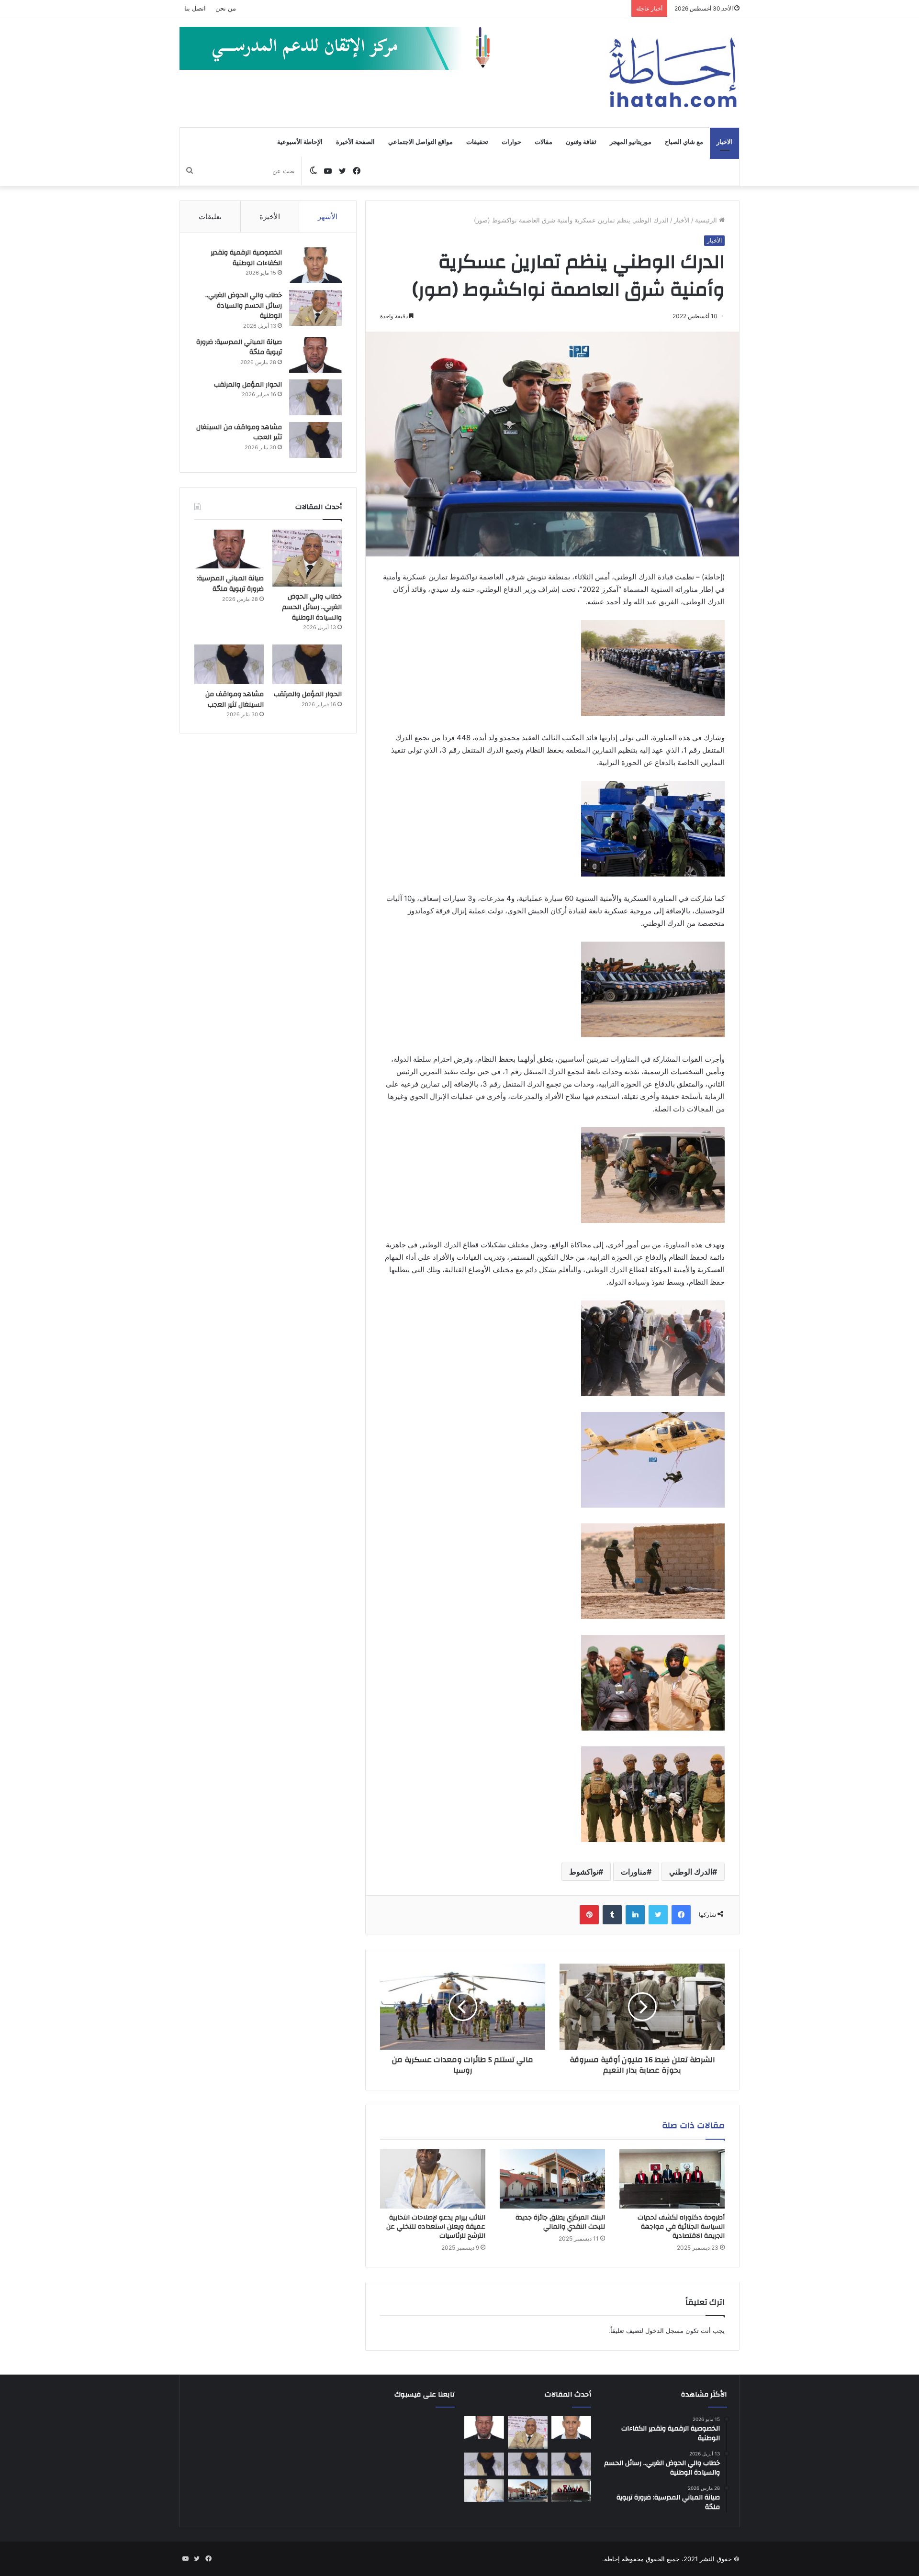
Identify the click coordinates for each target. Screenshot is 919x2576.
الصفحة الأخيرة (355, 142)
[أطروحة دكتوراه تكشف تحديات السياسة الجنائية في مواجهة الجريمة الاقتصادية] (672, 2179)
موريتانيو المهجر (631, 142)
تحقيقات (477, 142)
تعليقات (210, 217)
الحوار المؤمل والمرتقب (248, 385)
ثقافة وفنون (581, 142)
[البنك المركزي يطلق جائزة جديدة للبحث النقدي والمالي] (552, 2179)
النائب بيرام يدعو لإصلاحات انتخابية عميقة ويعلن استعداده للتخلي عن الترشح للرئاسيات (436, 2227)
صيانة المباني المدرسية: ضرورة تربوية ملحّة (239, 347)
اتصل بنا (195, 8)
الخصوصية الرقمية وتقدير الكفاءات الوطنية (246, 258)
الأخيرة (270, 217)
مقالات (544, 142)
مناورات (634, 1872)
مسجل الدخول (664, 2331)
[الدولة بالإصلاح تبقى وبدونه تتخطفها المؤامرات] (484, 2464)
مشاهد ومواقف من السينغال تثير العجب (239, 433)
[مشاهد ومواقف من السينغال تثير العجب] (315, 440)
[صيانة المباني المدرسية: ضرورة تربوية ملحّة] (315, 355)
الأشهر (328, 217)
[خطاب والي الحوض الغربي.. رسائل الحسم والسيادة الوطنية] (315, 308)
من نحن (226, 8)
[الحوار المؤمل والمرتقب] (315, 397)
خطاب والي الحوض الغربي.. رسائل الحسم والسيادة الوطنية (244, 305)
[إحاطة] (673, 72)
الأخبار (682, 220)
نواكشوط (584, 1872)
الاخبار (724, 142)
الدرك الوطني (691, 1872)
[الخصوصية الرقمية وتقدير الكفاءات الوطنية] (315, 265)
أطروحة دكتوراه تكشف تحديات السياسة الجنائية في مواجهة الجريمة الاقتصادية (681, 2227)
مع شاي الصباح (684, 142)
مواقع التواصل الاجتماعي (420, 142)
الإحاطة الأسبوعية (300, 142)
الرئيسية (707, 220)
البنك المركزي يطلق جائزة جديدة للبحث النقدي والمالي (560, 2222)
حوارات (511, 142)
